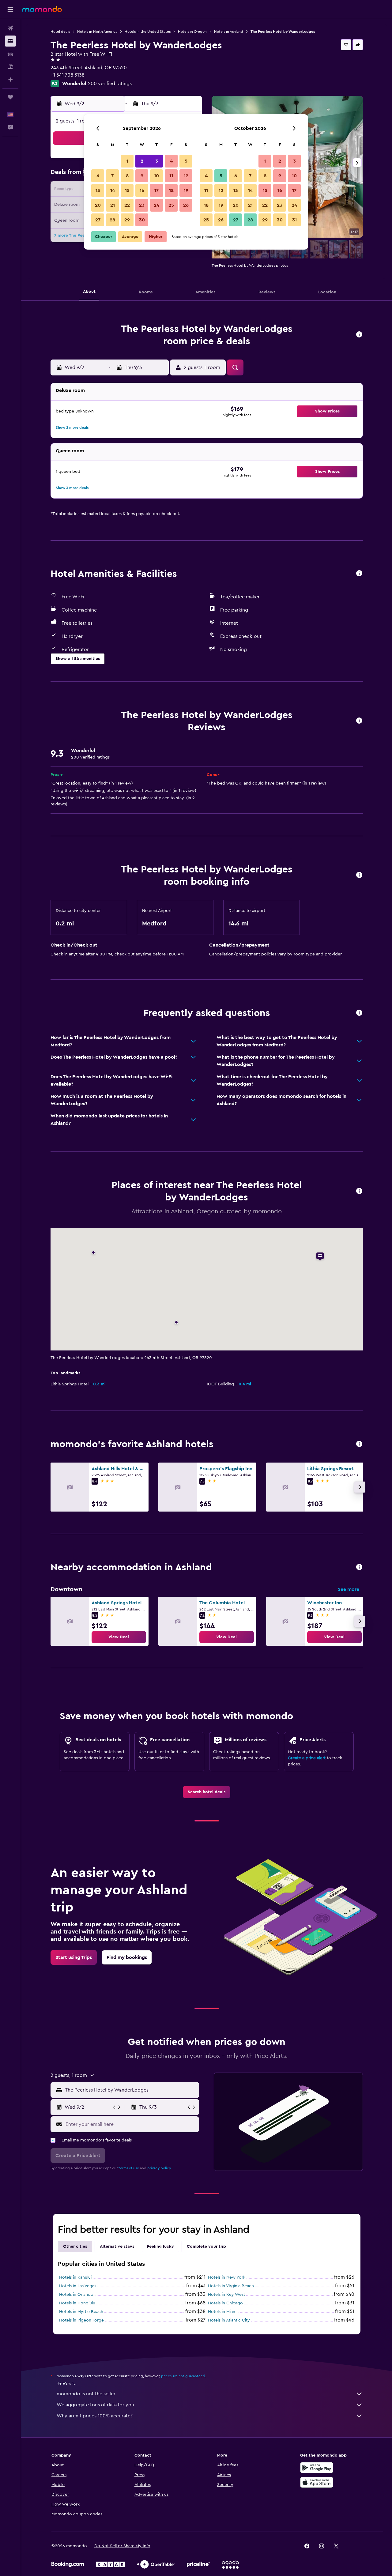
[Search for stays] (10, 41)
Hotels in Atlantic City (229, 2320)
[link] (119, 1637)
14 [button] (113, 190)
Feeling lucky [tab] (160, 2246)
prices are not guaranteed (183, 2376)
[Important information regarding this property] (359, 875)
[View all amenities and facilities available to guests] (359, 574)
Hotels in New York (227, 2277)
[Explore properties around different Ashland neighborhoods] (359, 1567)
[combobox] (131, 2090)
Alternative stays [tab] (117, 2246)
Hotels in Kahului (75, 2277)
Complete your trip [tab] (206, 2246)
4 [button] (171, 161)
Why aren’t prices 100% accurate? (95, 2416)
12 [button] (186, 176)
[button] (10, 9)
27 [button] (98, 220)
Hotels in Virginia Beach (231, 2286)
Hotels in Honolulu (77, 2303)
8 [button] (127, 176)
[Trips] (10, 97)
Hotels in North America (97, 32)
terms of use (129, 2168)
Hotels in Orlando (76, 2295)
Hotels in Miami (223, 2312)
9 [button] (142, 176)
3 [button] (157, 161)
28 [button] (112, 220)
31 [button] (294, 220)
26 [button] (186, 205)
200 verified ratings (110, 84)
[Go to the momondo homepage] (42, 9)
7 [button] (112, 176)
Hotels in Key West (226, 2295)
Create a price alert (307, 1758)
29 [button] (127, 220)
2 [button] (142, 161)
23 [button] (142, 205)
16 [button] (142, 190)
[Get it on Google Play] (317, 2468)
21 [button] (113, 205)
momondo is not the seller (86, 2394)
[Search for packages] (10, 67)
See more (349, 1589)
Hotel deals (60, 32)
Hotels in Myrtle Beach (81, 2312)
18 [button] (171, 190)
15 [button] (127, 190)
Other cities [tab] (75, 2246)
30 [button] (142, 220)
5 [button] (186, 161)
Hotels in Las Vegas (78, 2286)
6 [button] (98, 176)
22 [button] (127, 205)
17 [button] (156, 190)
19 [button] (186, 190)
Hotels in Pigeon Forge (81, 2320)
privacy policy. (159, 2168)
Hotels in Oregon (192, 32)
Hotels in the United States (148, 32)
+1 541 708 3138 (68, 75)
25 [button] (171, 205)
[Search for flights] (10, 28)
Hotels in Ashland (229, 32)
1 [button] (127, 161)
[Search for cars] (10, 54)
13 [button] (98, 190)
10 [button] (156, 176)
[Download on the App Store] (317, 2482)
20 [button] (98, 205)
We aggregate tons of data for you (95, 2405)
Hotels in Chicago (225, 2303)
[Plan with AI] (10, 80)
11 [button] (171, 176)
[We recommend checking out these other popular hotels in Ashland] (359, 1444)
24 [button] (156, 205)
